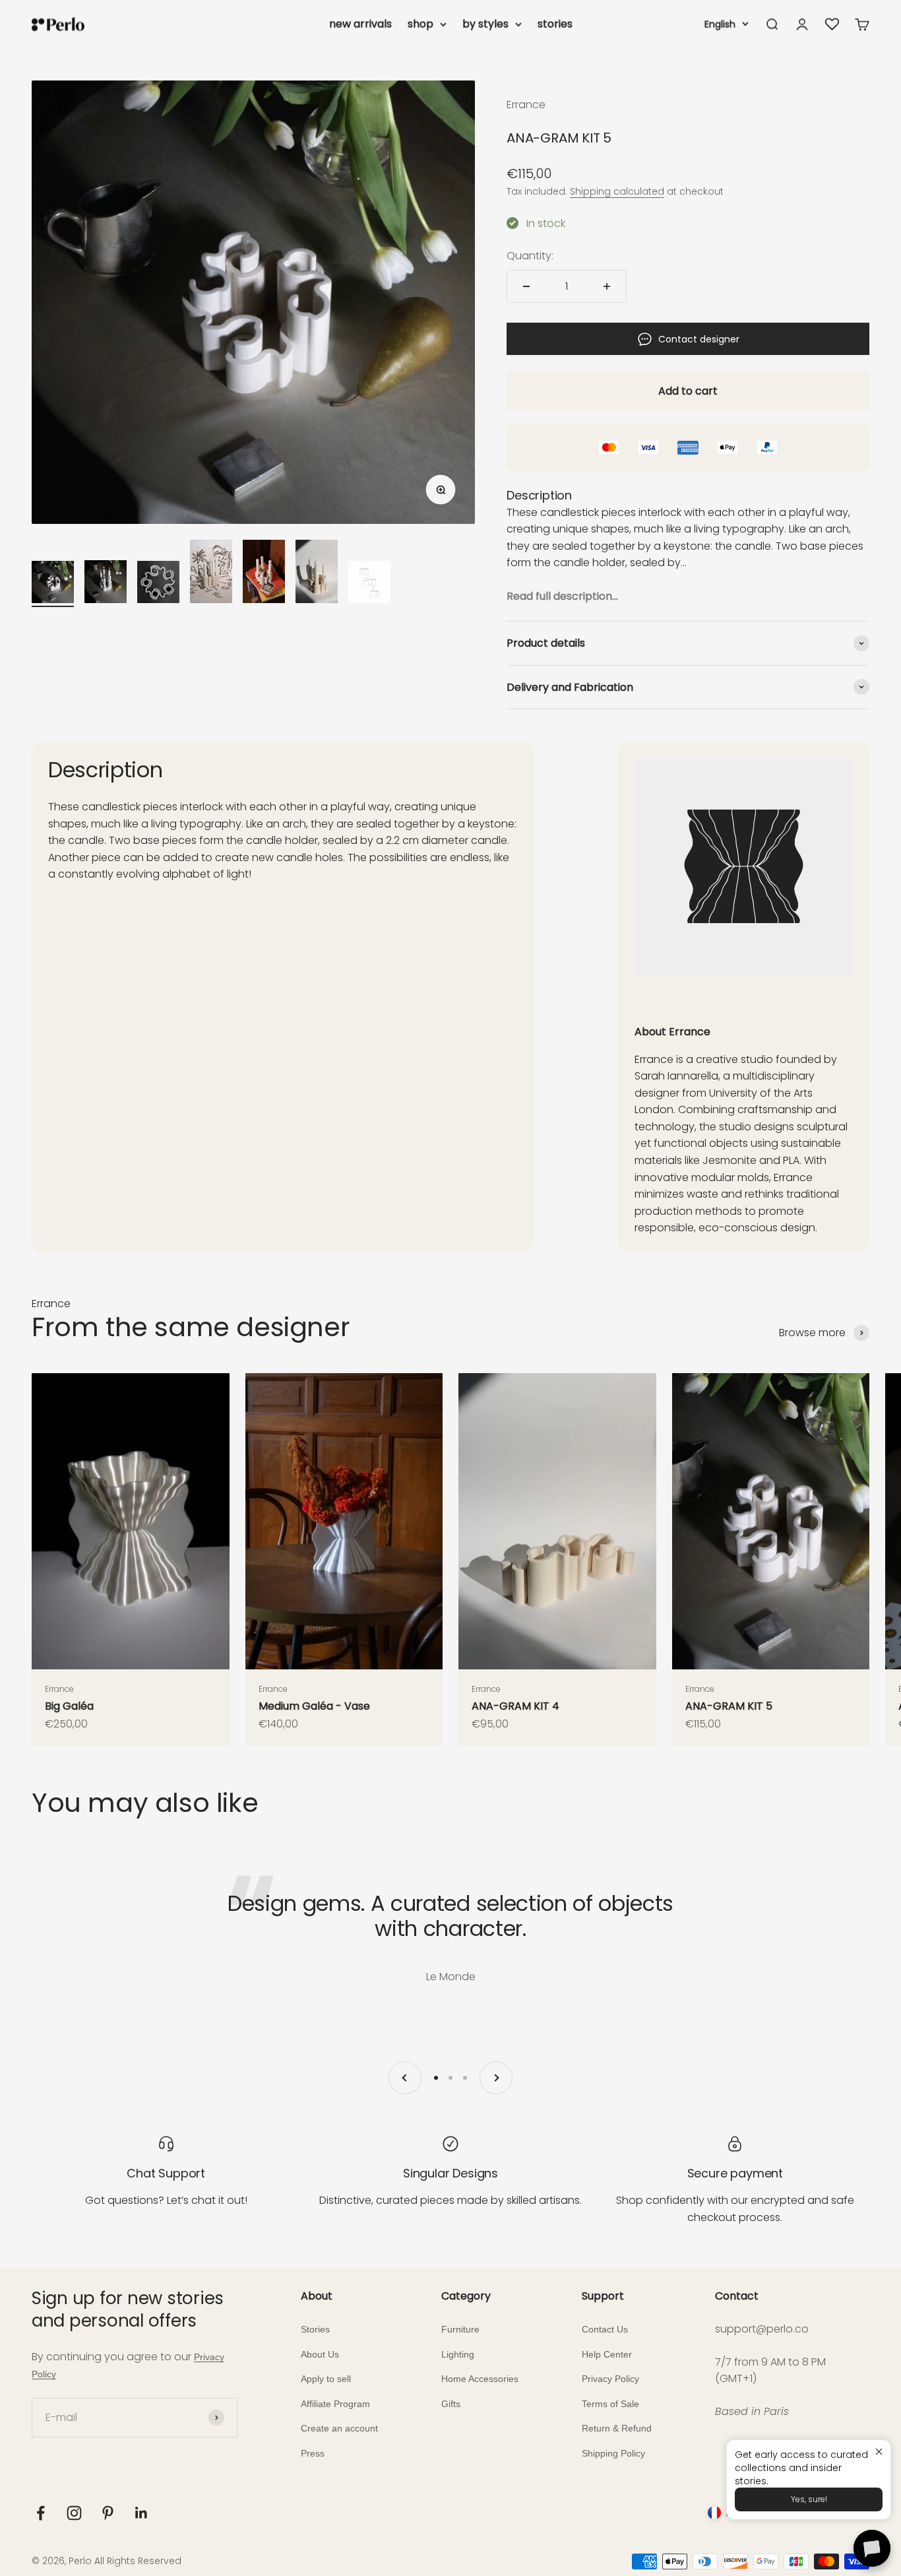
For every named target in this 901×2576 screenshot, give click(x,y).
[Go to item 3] (158, 584)
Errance (526, 105)
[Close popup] (879, 2452)
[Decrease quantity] (526, 286)
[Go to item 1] (53, 584)
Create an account (339, 2428)
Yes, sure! (809, 2499)
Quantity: (530, 256)
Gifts (451, 2404)
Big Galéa (69, 1706)
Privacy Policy (610, 2379)
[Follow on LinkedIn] (141, 2513)
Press (313, 2453)
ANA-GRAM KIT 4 (515, 1706)
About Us (320, 2354)
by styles (485, 24)
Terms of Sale (610, 2404)
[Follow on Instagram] (74, 2513)
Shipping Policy (613, 2453)
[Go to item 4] (211, 573)
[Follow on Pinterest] (108, 2513)
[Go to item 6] (317, 573)
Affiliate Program (335, 2404)
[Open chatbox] (872, 2548)
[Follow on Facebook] (41, 2513)
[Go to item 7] (369, 584)
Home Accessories (480, 2379)
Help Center (607, 2354)
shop (420, 24)
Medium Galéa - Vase (314, 1706)
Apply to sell (326, 2379)
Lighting (458, 2354)
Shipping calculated (617, 191)
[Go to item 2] (106, 584)
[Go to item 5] (264, 573)
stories (555, 24)
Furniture (460, 2329)
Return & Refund (617, 2428)
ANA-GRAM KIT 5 (729, 1706)
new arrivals (360, 24)
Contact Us (605, 2329)
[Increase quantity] (607, 286)
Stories (315, 2329)
